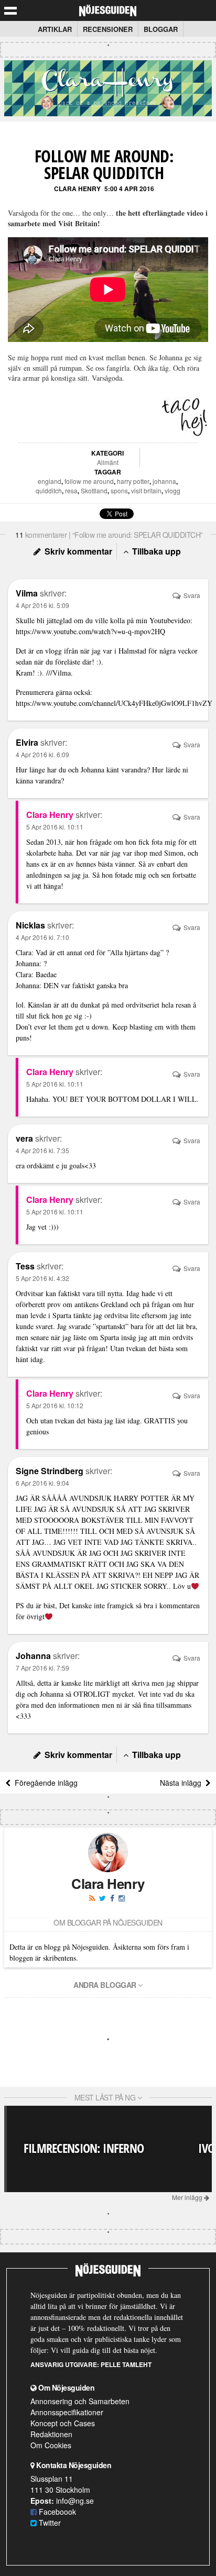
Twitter (49, 2523)
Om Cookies (51, 2445)
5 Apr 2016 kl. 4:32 (42, 1278)
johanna (164, 481)
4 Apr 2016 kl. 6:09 (42, 754)
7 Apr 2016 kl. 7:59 (42, 1668)
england (50, 481)
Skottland (94, 490)
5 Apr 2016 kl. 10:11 (55, 827)
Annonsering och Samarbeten (80, 2401)
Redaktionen (51, 2434)
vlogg (172, 490)
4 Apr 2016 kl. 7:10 (42, 937)
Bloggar (161, 29)
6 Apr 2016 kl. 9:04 (42, 1483)
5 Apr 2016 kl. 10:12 (55, 1405)
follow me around (89, 481)
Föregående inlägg (44, 1783)
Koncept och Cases (63, 2423)
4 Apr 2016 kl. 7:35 (42, 1150)
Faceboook (56, 2512)
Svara (191, 595)
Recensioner (108, 29)
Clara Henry (77, 189)
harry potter (133, 481)
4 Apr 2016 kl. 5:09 (42, 605)
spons (119, 490)
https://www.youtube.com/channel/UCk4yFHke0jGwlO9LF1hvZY (114, 703)
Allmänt (108, 462)
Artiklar (55, 29)
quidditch (49, 490)
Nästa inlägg (183, 1783)
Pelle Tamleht (126, 2364)
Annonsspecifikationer (67, 2412)
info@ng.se (75, 2501)
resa (71, 490)
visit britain (146, 490)
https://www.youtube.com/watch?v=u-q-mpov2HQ (90, 631)
